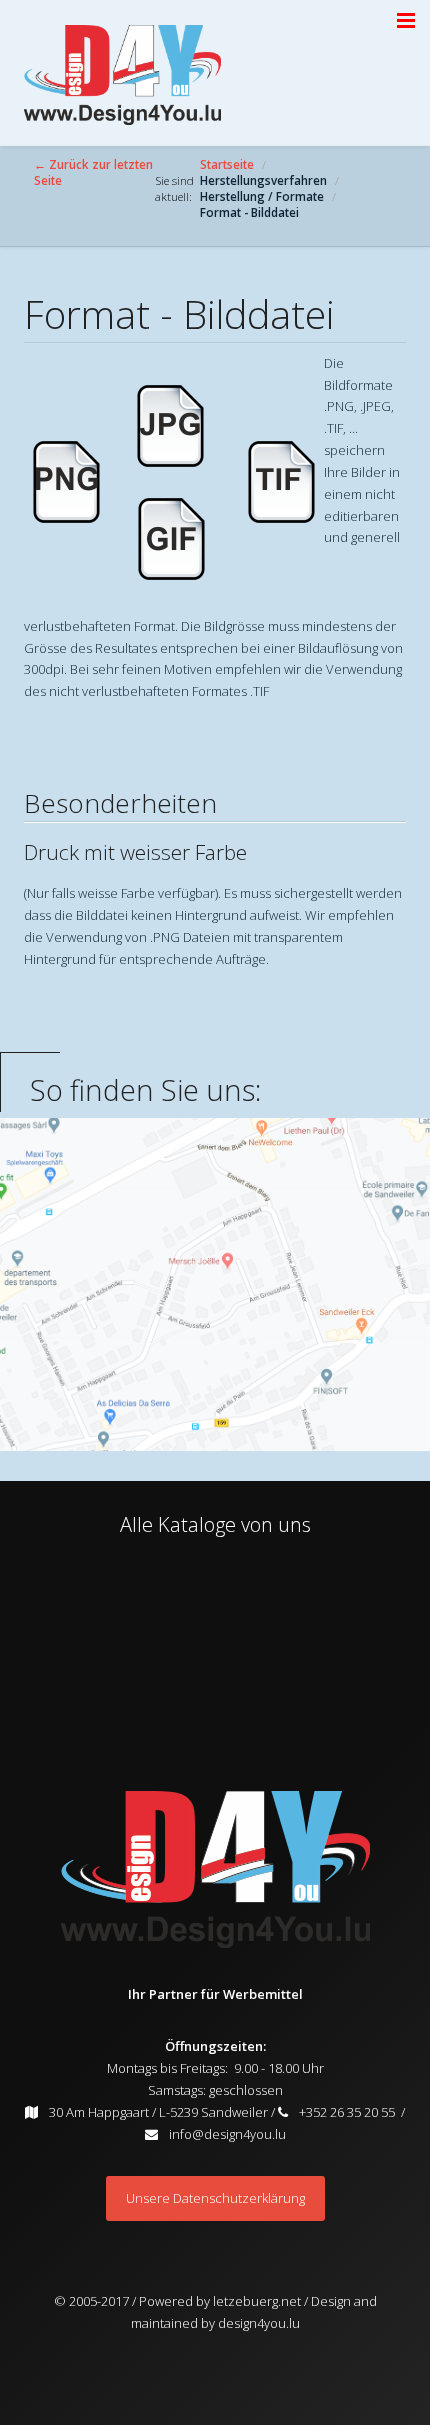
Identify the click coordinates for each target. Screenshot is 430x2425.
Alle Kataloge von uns (215, 1524)
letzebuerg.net (255, 2301)
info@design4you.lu (227, 2134)
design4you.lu (259, 2323)
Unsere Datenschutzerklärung (215, 2198)
